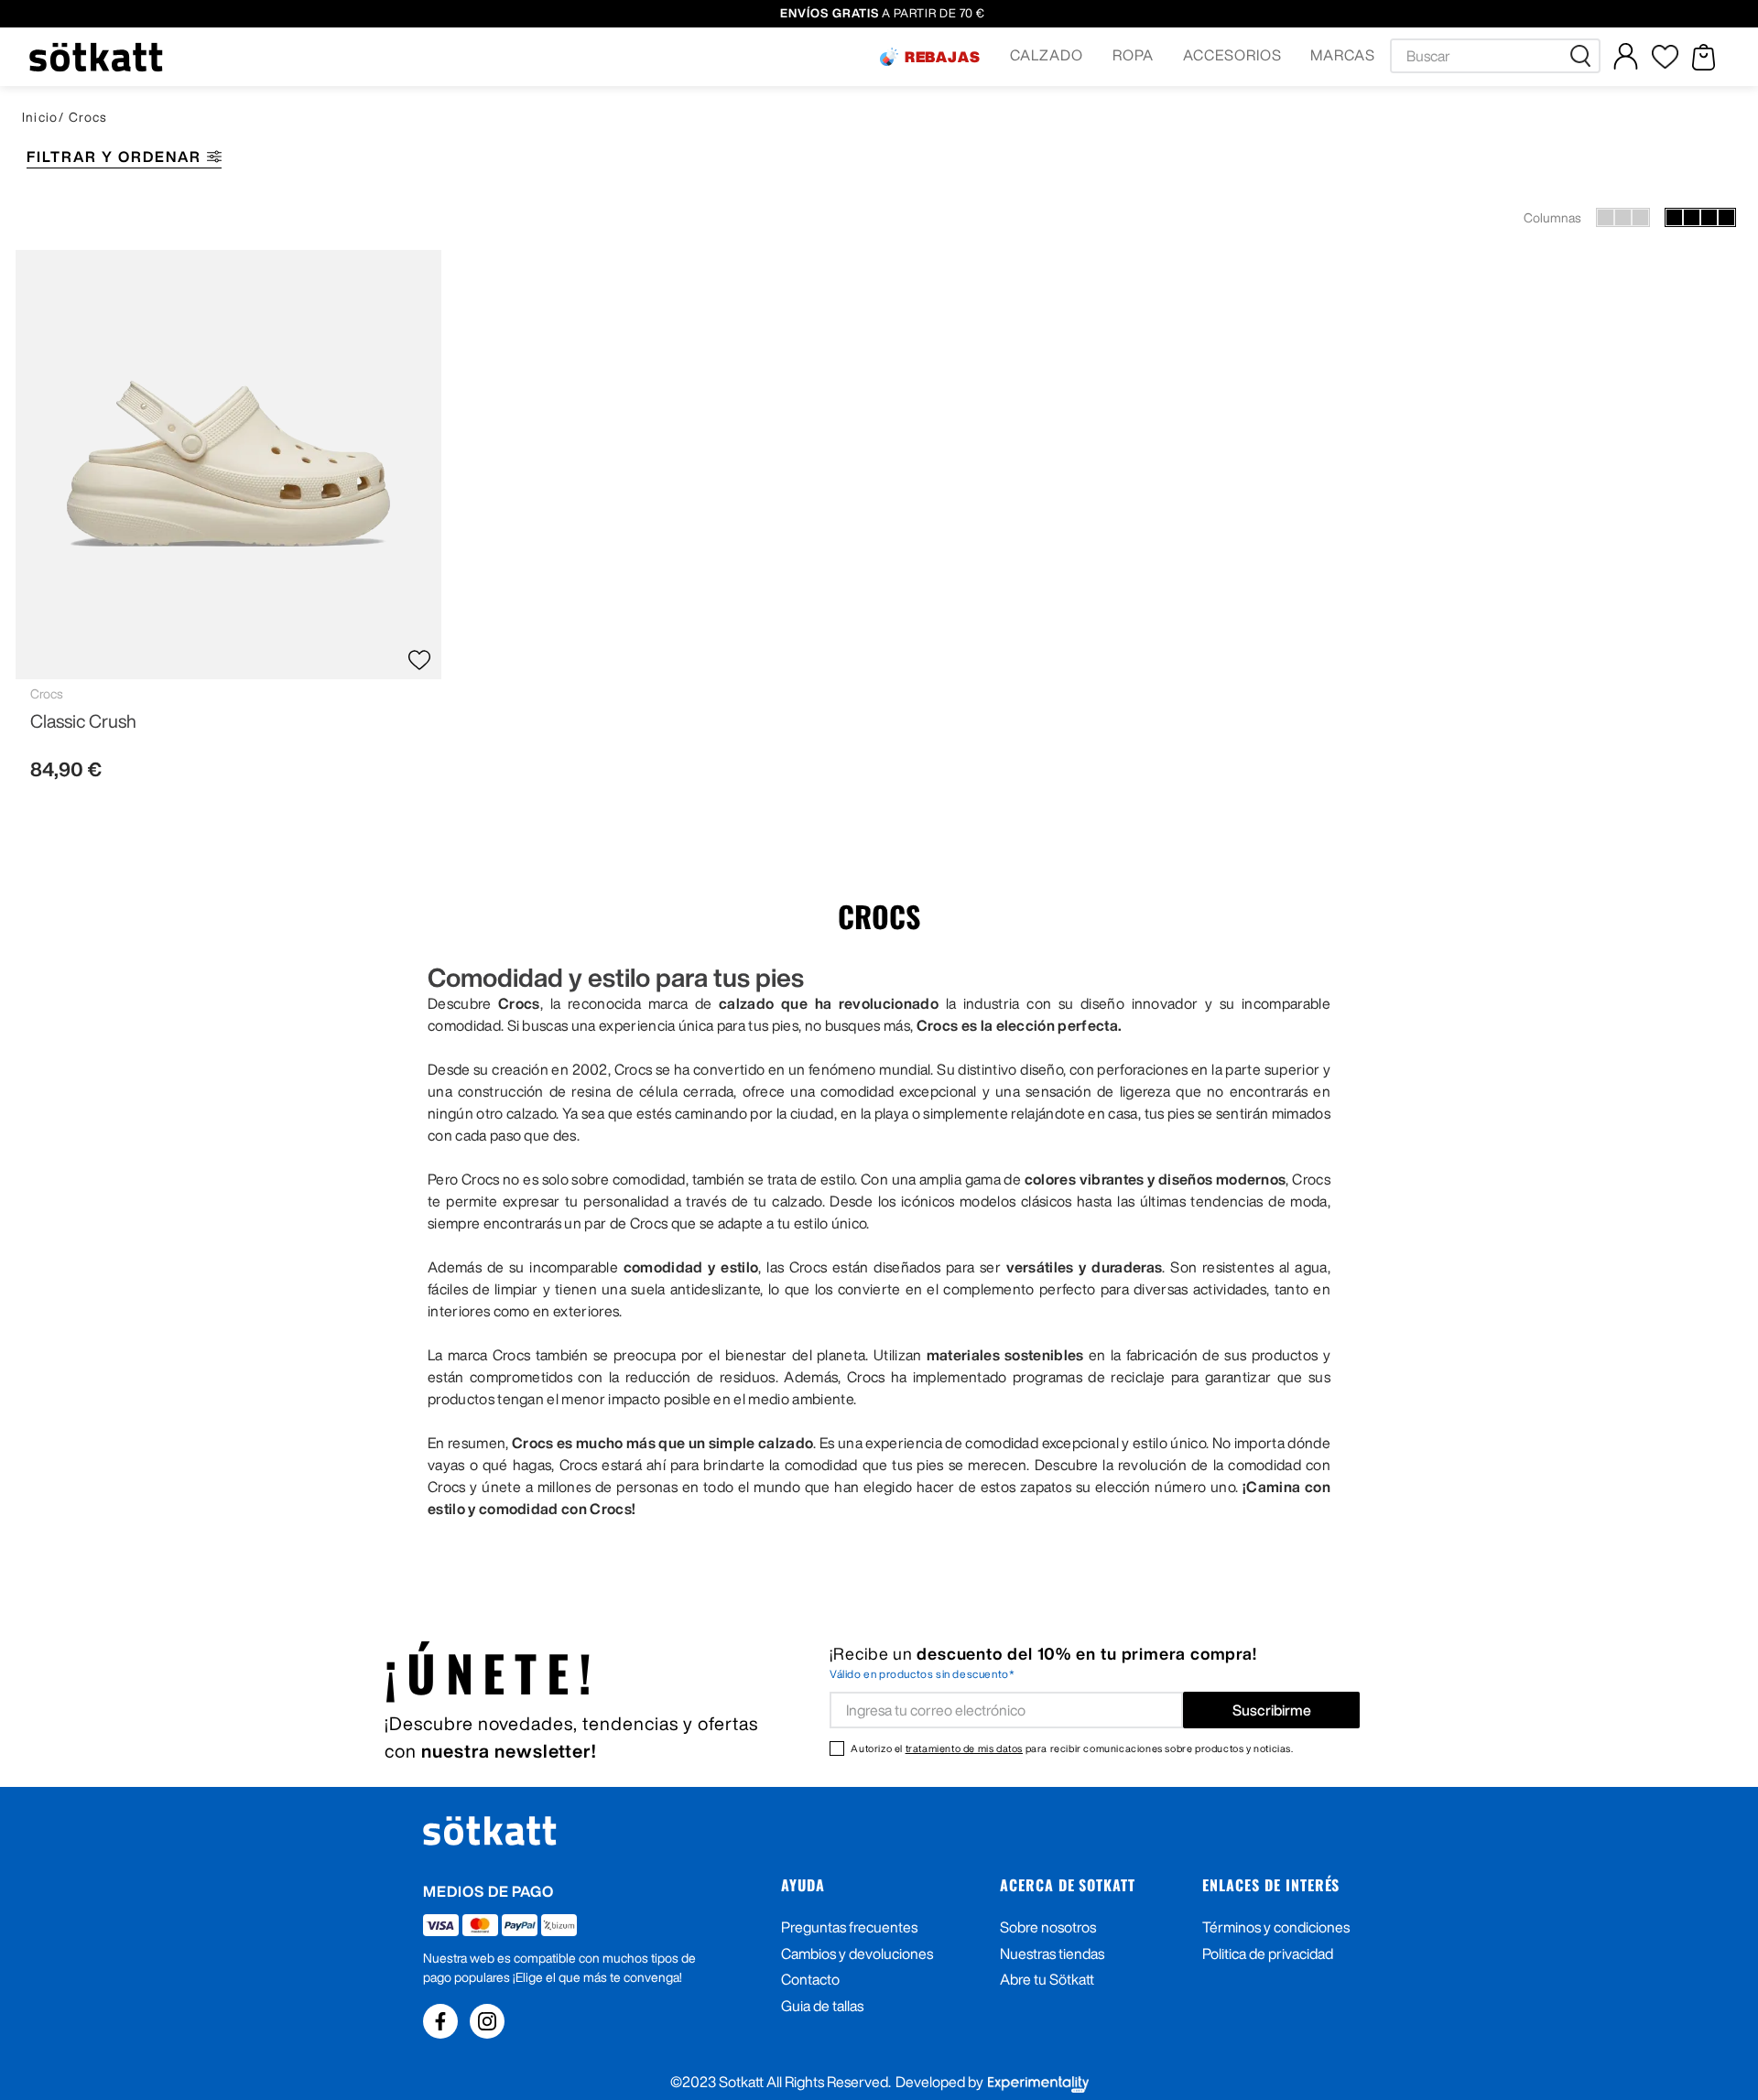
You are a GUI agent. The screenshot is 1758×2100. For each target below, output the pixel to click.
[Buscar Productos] (1584, 56)
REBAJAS (943, 57)
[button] (930, 57)
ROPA (1133, 55)
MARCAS (1343, 55)
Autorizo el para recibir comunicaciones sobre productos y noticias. (1072, 1748)
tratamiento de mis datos (964, 1748)
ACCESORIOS (1232, 55)
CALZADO (1047, 55)
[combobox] (1495, 56)
